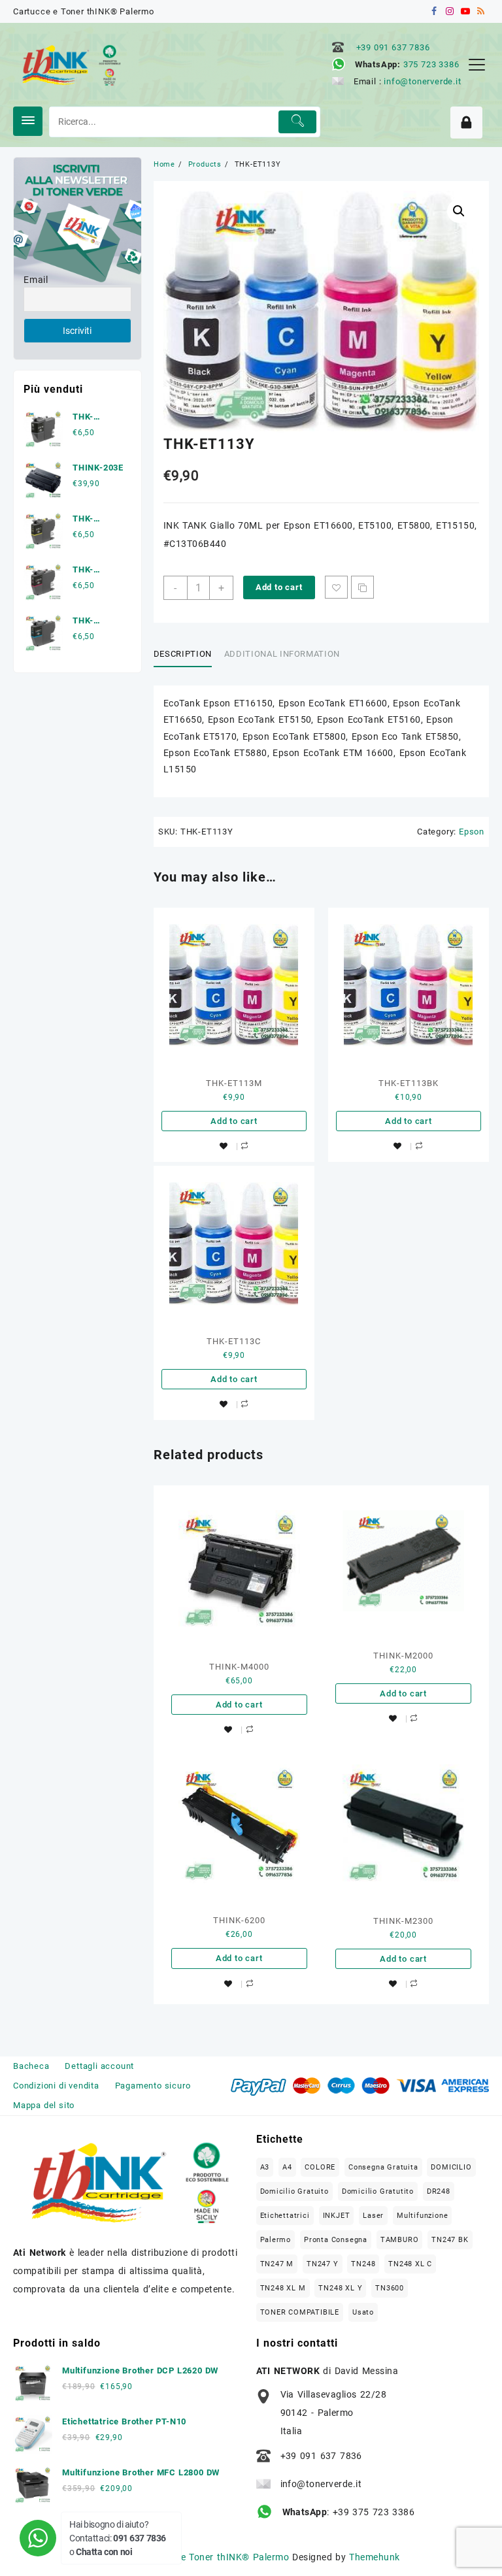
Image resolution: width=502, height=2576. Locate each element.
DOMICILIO (451, 2167)
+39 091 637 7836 (393, 47)
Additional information (282, 654)
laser (373, 2216)
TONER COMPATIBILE (300, 2312)
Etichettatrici (285, 2216)
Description (183, 654)
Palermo (276, 2240)
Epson (472, 832)
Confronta (362, 587)
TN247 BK (450, 2240)
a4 (287, 2167)
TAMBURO (400, 2240)
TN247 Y (323, 2264)
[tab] (188, 654)
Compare (244, 1146)
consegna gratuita (383, 2167)
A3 (265, 2167)
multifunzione (422, 2216)
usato (363, 2312)
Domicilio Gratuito (294, 2191)
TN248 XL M (283, 2288)
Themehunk (374, 2557)
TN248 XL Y (340, 2288)
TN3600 (390, 2288)
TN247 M (277, 2264)
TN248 (363, 2264)
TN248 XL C (410, 2264)
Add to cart (279, 587)
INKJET (337, 2216)
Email (36, 280)
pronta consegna (336, 2240)
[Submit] (297, 122)
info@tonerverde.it (422, 81)
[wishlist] (224, 1147)
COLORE (320, 2167)
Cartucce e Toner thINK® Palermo (214, 2557)
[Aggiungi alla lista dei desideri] (336, 587)
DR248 (439, 2191)
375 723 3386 (431, 64)
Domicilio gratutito (378, 2191)
